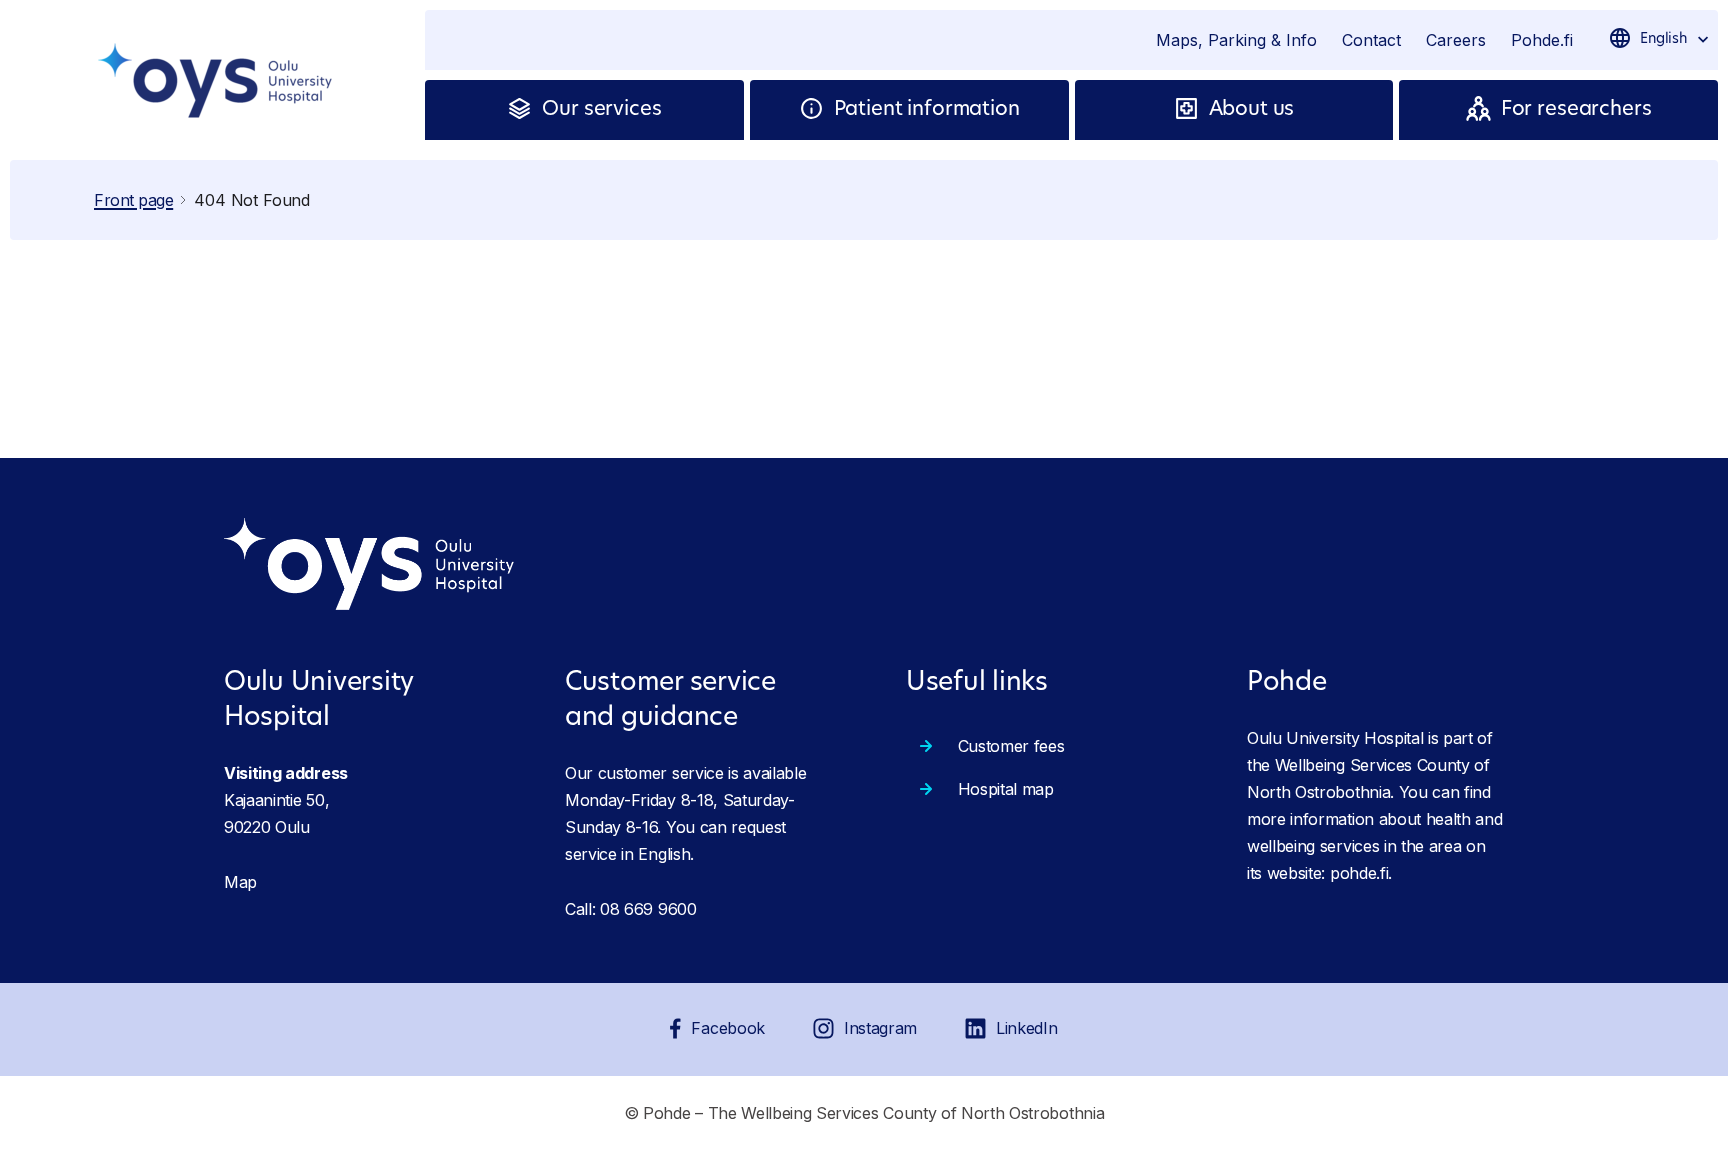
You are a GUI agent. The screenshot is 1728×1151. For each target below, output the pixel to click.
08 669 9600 (648, 909)
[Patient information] (816, 110)
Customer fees (1011, 746)
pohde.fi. (1361, 873)
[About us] (1191, 110)
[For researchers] (1483, 110)
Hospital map (1006, 789)
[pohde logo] (217, 80)
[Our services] (524, 110)
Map (240, 882)
